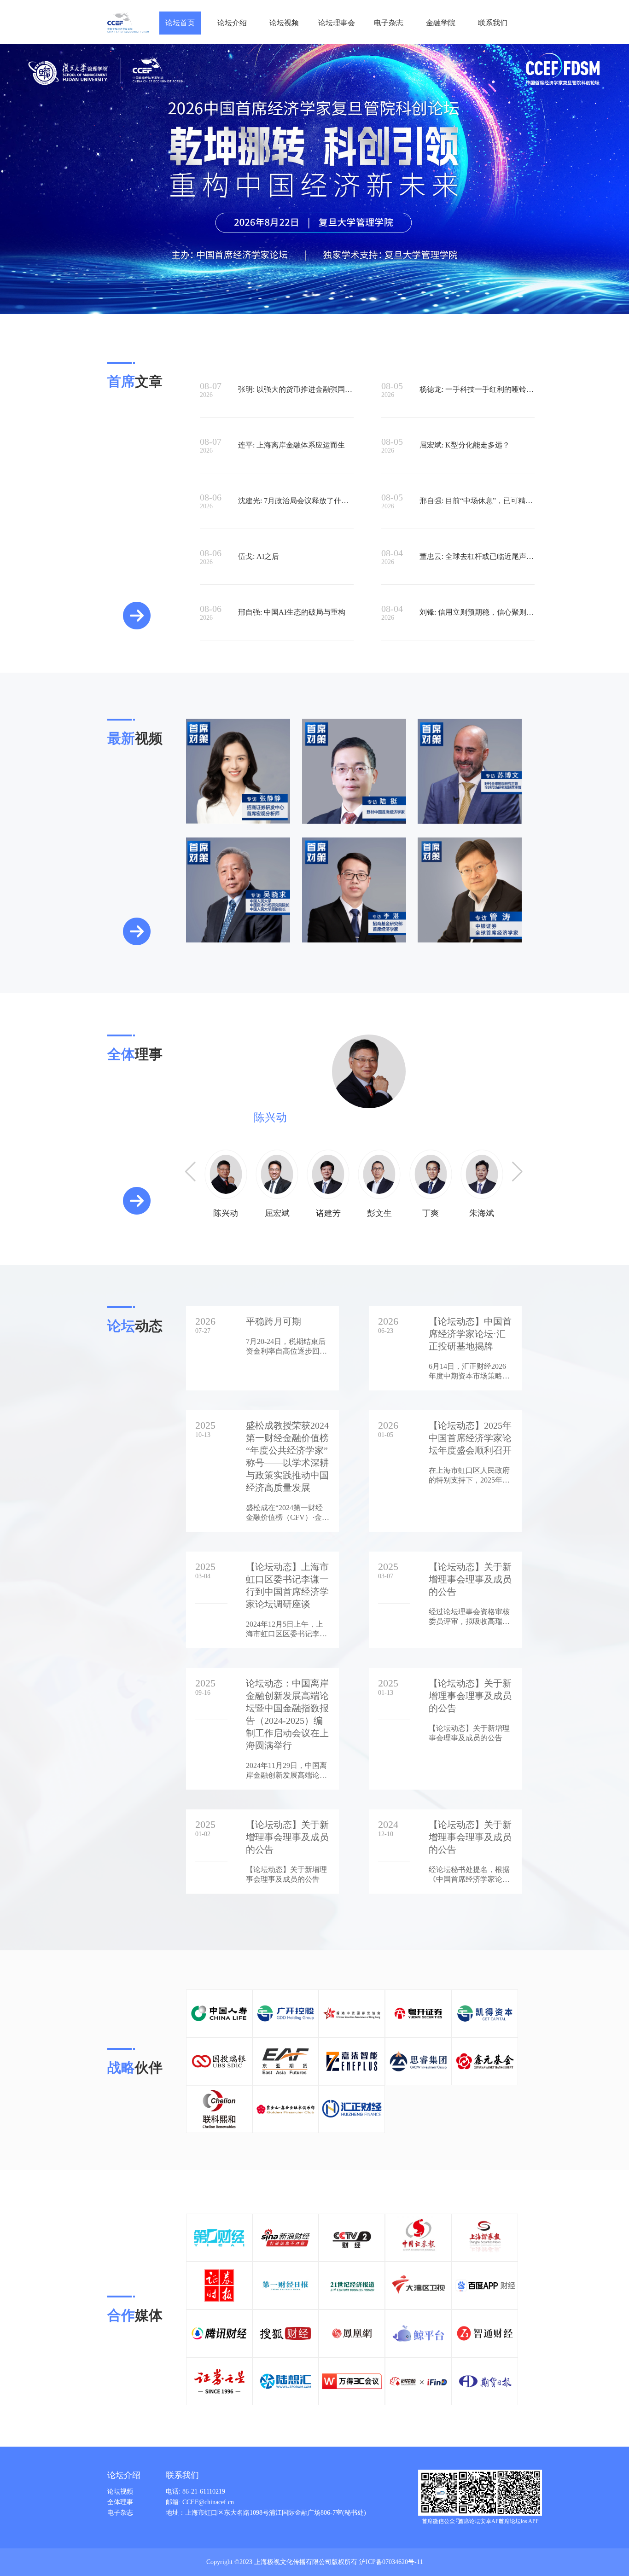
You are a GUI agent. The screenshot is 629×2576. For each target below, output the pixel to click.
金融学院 (441, 23)
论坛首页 (180, 23)
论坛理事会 (337, 23)
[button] (517, 1172)
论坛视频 (284, 23)
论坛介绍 (232, 23)
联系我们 (493, 23)
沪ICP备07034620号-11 (391, 2562)
